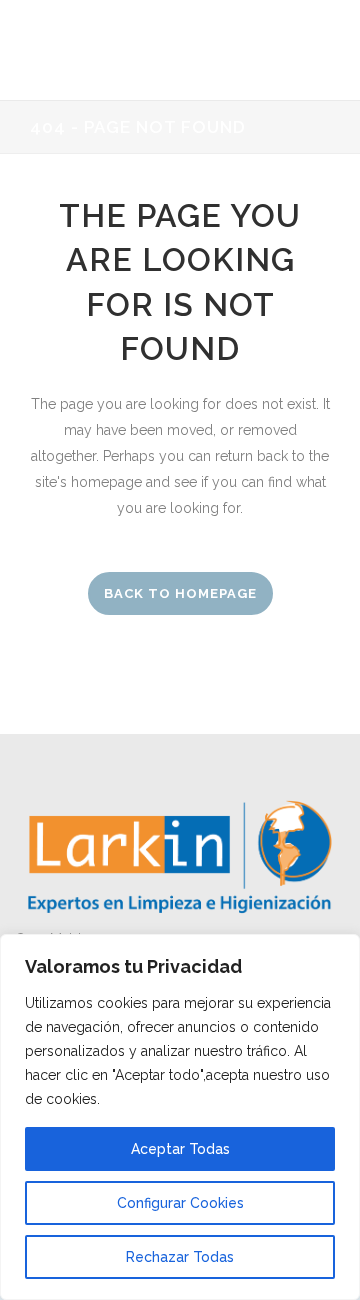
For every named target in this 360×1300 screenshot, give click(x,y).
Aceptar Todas (180, 1149)
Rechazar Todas (180, 1257)
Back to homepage (180, 593)
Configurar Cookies (180, 1203)
